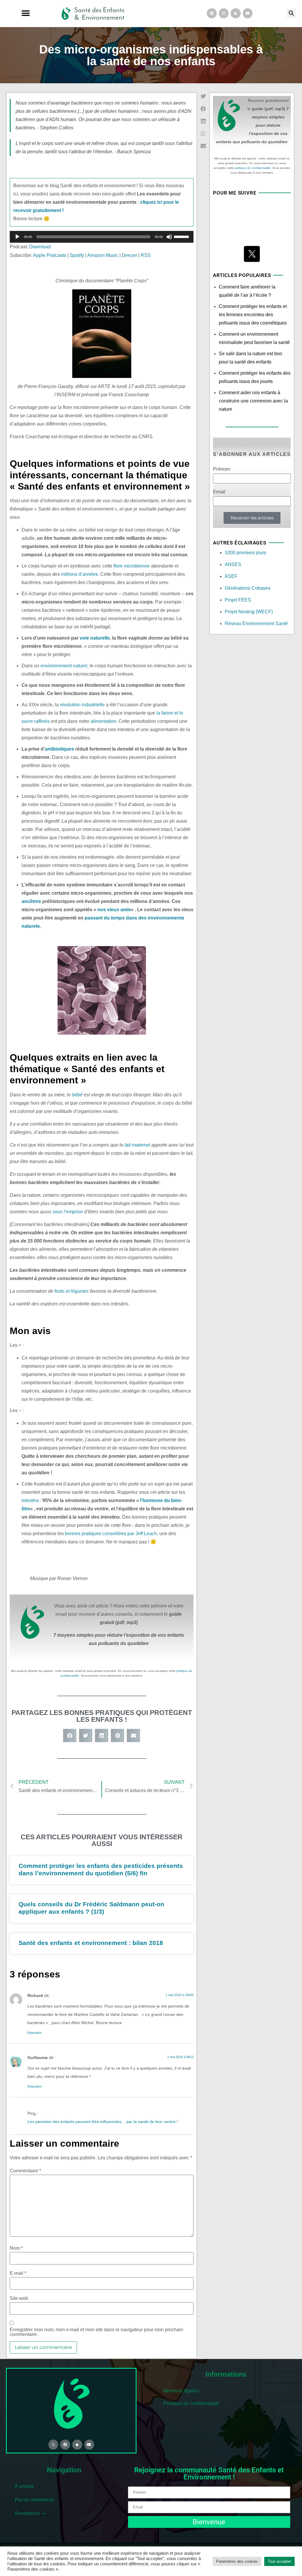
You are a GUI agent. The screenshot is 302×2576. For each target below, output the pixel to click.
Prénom (221, 469)
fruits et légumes (72, 1291)
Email (219, 492)
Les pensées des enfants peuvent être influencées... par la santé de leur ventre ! (103, 2122)
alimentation (103, 721)
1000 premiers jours (246, 553)
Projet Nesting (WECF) (249, 612)
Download (40, 247)
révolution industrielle (82, 705)
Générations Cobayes (248, 588)
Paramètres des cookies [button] (237, 2561)
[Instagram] (224, 13)
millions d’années (79, 574)
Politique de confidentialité (191, 2403)
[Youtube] (248, 13)
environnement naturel (64, 666)
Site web (19, 2298)
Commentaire (25, 2171)
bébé (77, 1095)
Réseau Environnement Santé (256, 623)
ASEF (231, 576)
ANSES (233, 564)
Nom (16, 2248)
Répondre (35, 2033)
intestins (30, 1500)
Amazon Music (103, 255)
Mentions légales (181, 2391)
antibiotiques (59, 749)
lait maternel (137, 1145)
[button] (26, 13)
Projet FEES (238, 600)
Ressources (27, 2513)
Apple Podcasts (50, 255)
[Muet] (169, 237)
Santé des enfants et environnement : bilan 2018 (91, 1943)
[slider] (182, 236)
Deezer (129, 255)
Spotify (77, 255)
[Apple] (236, 13)
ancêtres (31, 901)
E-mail (18, 2273)
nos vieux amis (114, 910)
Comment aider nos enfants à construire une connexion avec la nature (253, 401)
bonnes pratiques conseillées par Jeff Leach (111, 1534)
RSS (146, 255)
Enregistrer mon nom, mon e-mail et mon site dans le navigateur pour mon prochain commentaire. (96, 2332)
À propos (24, 2486)
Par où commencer (35, 2500)
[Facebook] (212, 13)
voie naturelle (95, 638)
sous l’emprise (68, 1212)
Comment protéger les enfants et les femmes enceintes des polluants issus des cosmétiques (253, 315)
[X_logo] (252, 254)
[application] (102, 237)
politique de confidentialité (253, 168)
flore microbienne (132, 566)
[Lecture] (17, 237)
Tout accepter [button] (279, 2561)
